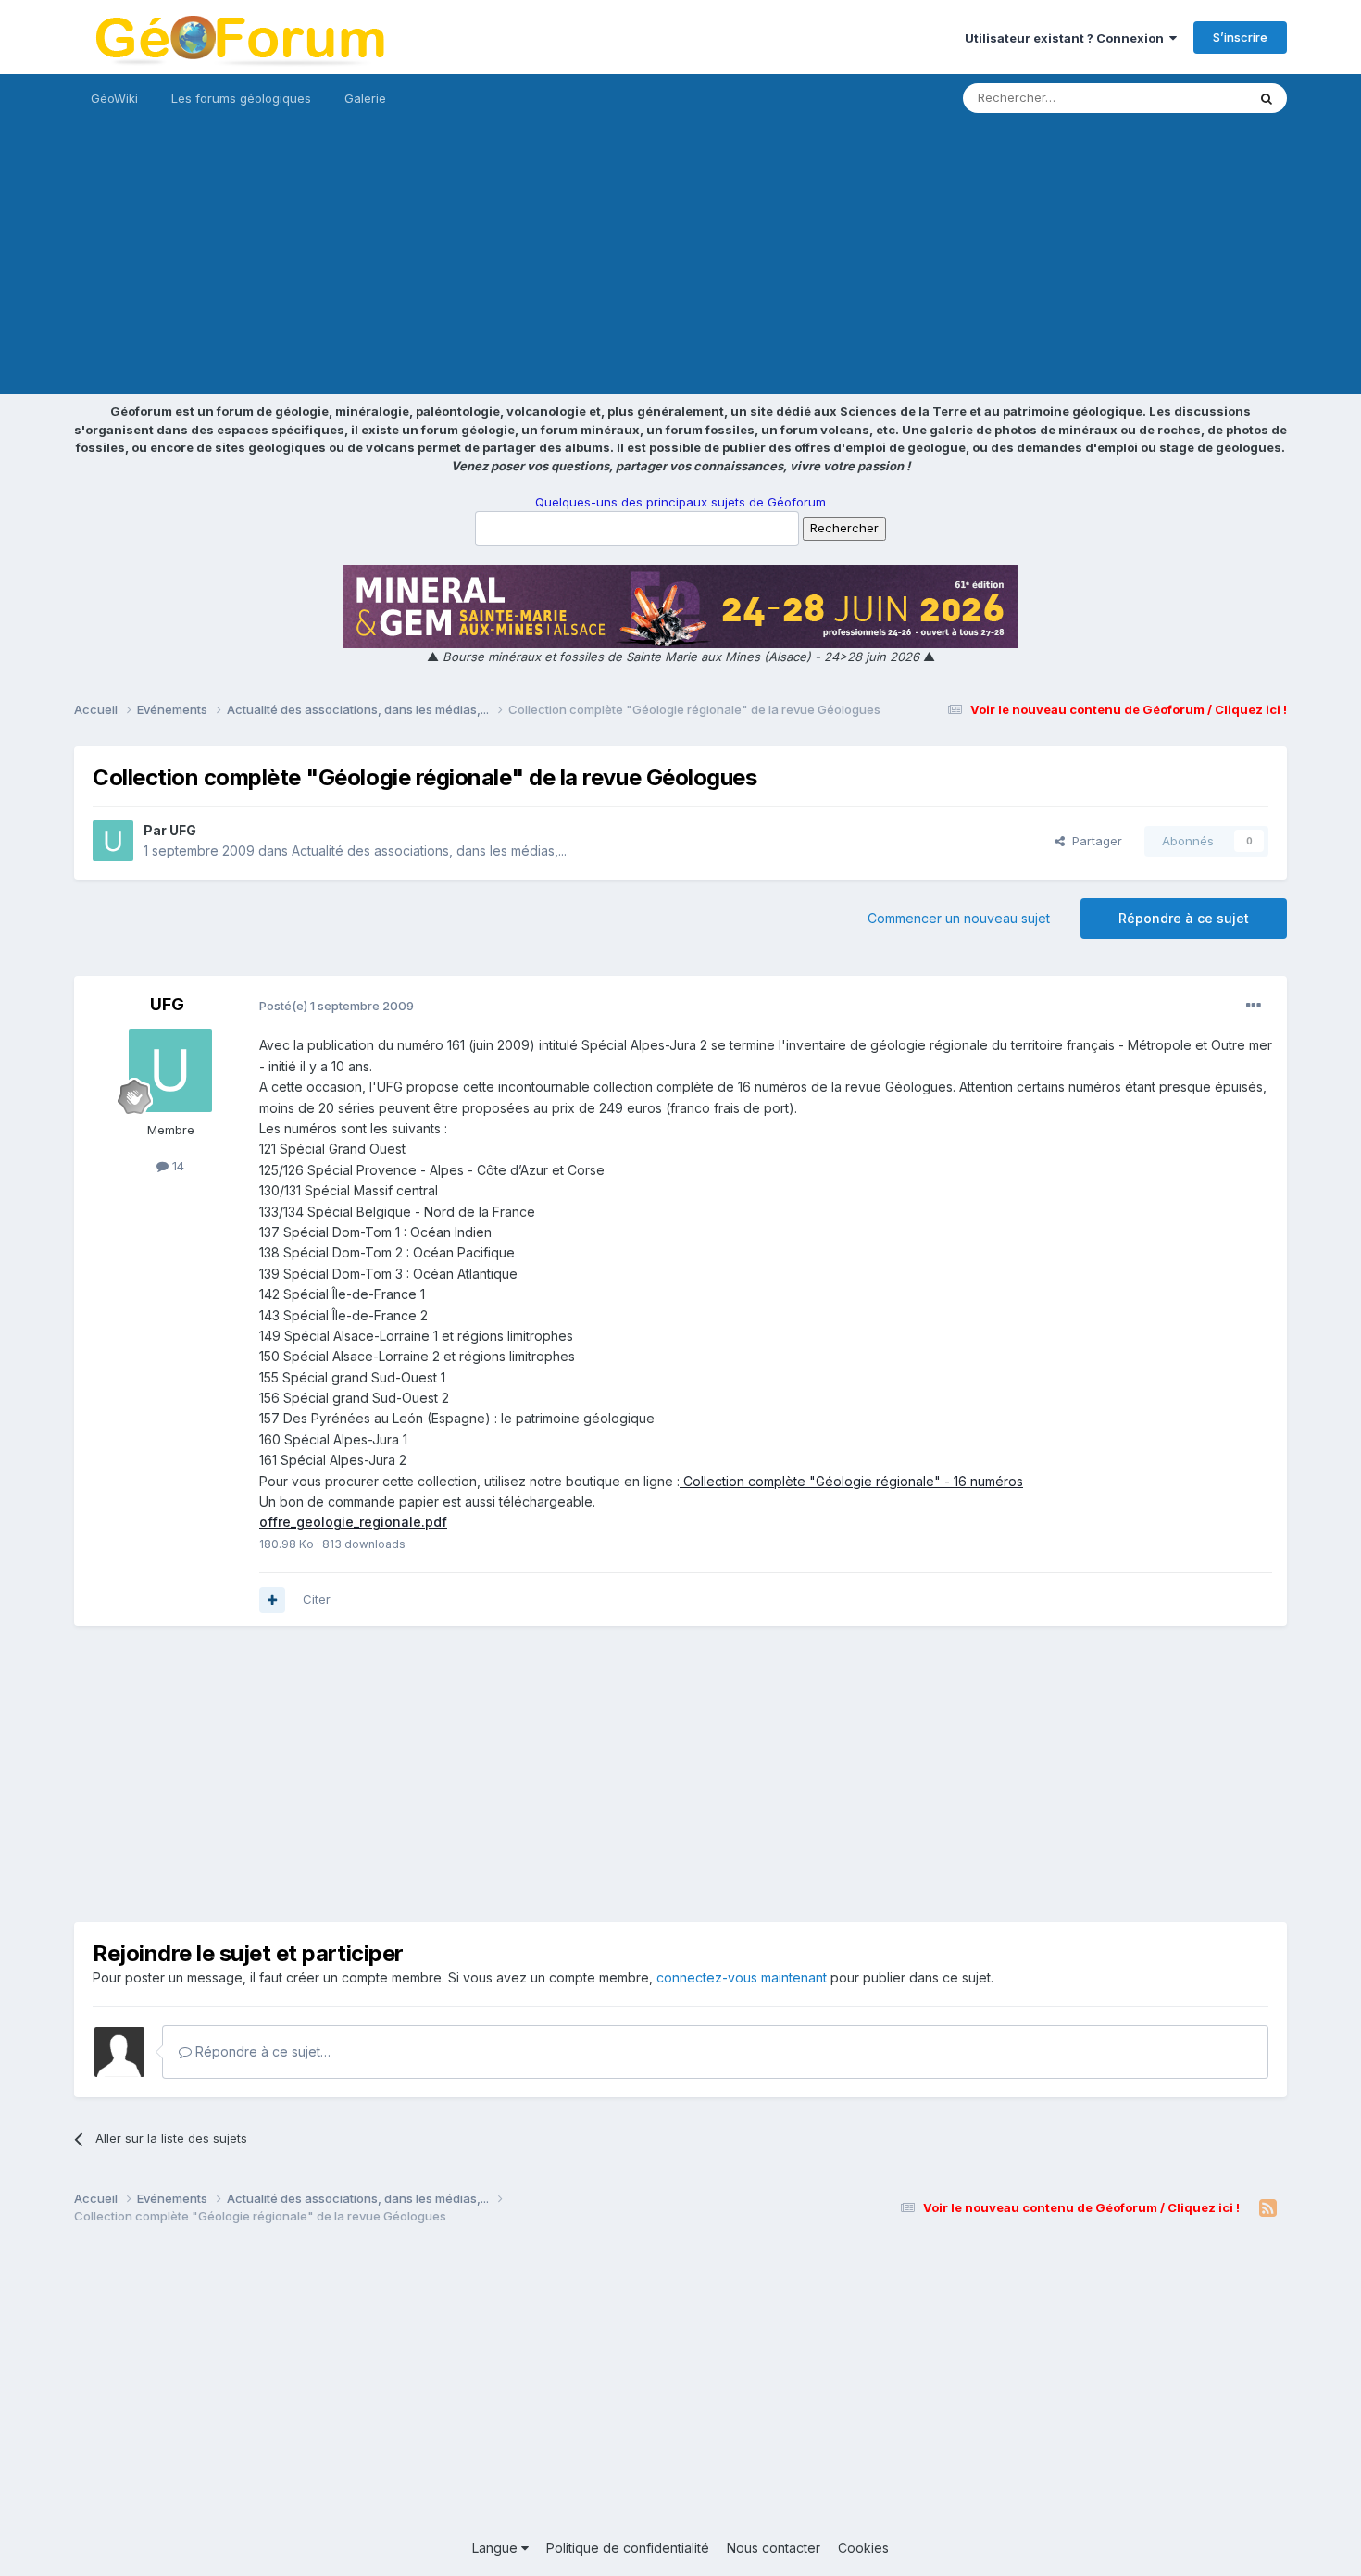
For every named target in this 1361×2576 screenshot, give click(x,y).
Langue (497, 2548)
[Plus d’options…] (1254, 1006)
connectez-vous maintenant (742, 1977)
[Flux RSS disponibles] (1268, 2208)
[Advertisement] (680, 264)
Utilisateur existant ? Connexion (1067, 38)
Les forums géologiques (241, 98)
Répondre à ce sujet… (261, 2051)
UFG (183, 830)
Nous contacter (774, 2548)
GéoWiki (114, 98)
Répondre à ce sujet (1184, 918)
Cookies (863, 2548)
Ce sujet (1199, 98)
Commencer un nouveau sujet (959, 918)
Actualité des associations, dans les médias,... (429, 850)
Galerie (365, 98)
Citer (317, 1599)
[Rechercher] (1267, 98)
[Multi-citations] (272, 1600)
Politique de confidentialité (628, 2548)
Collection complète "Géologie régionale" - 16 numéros (851, 1481)
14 (176, 1166)
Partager (1093, 841)
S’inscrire (1240, 37)
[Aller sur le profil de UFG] (113, 841)
